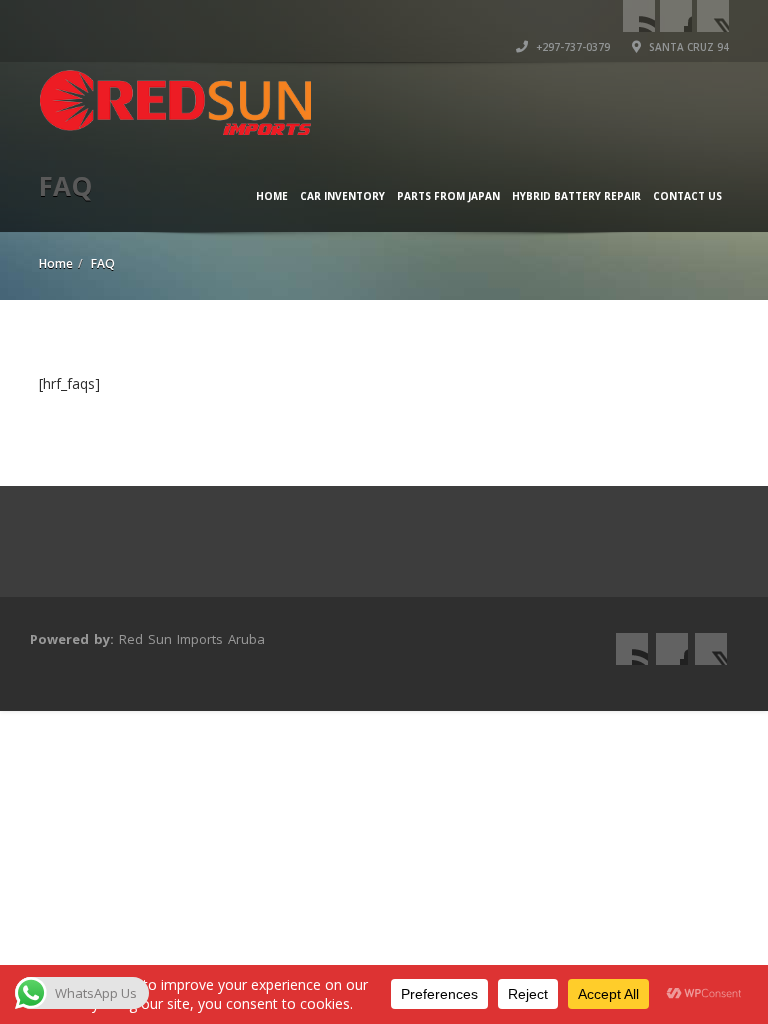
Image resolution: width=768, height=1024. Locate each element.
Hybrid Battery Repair (576, 196)
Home (272, 196)
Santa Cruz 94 (687, 47)
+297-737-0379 (571, 47)
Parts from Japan (448, 196)
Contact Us (687, 196)
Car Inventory (342, 196)
